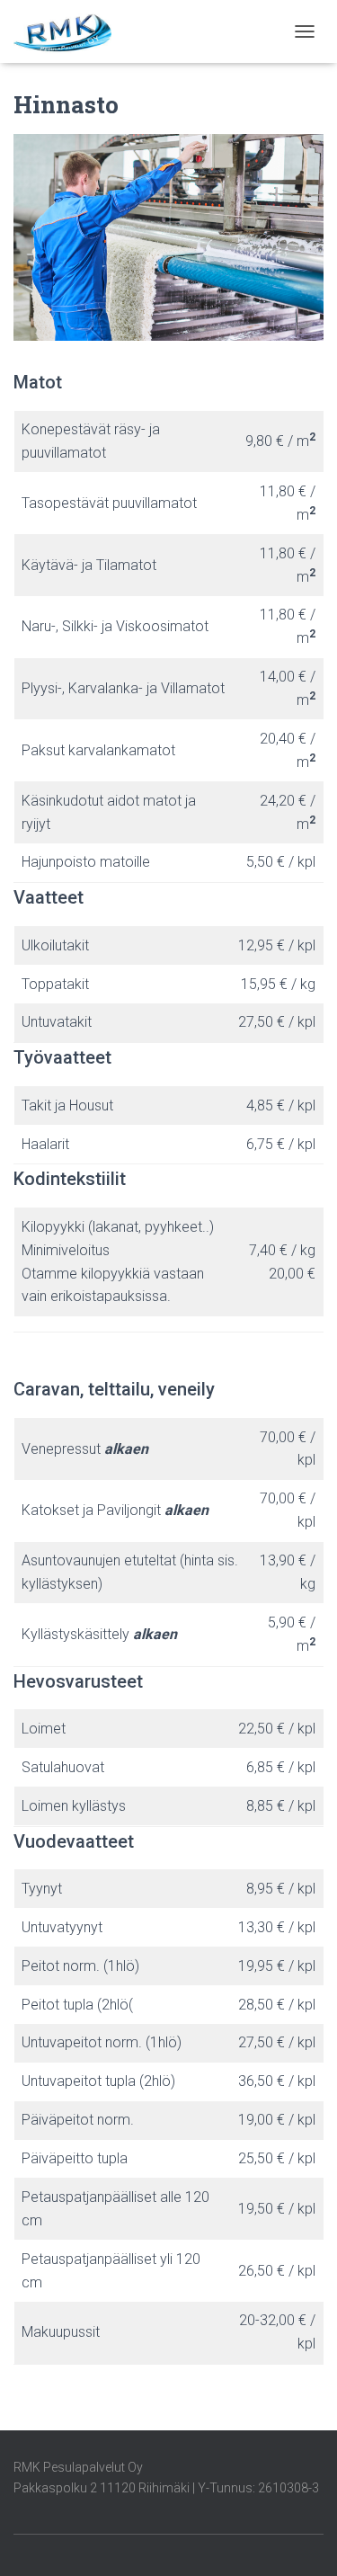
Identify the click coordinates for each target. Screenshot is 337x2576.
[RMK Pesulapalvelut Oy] (69, 31)
